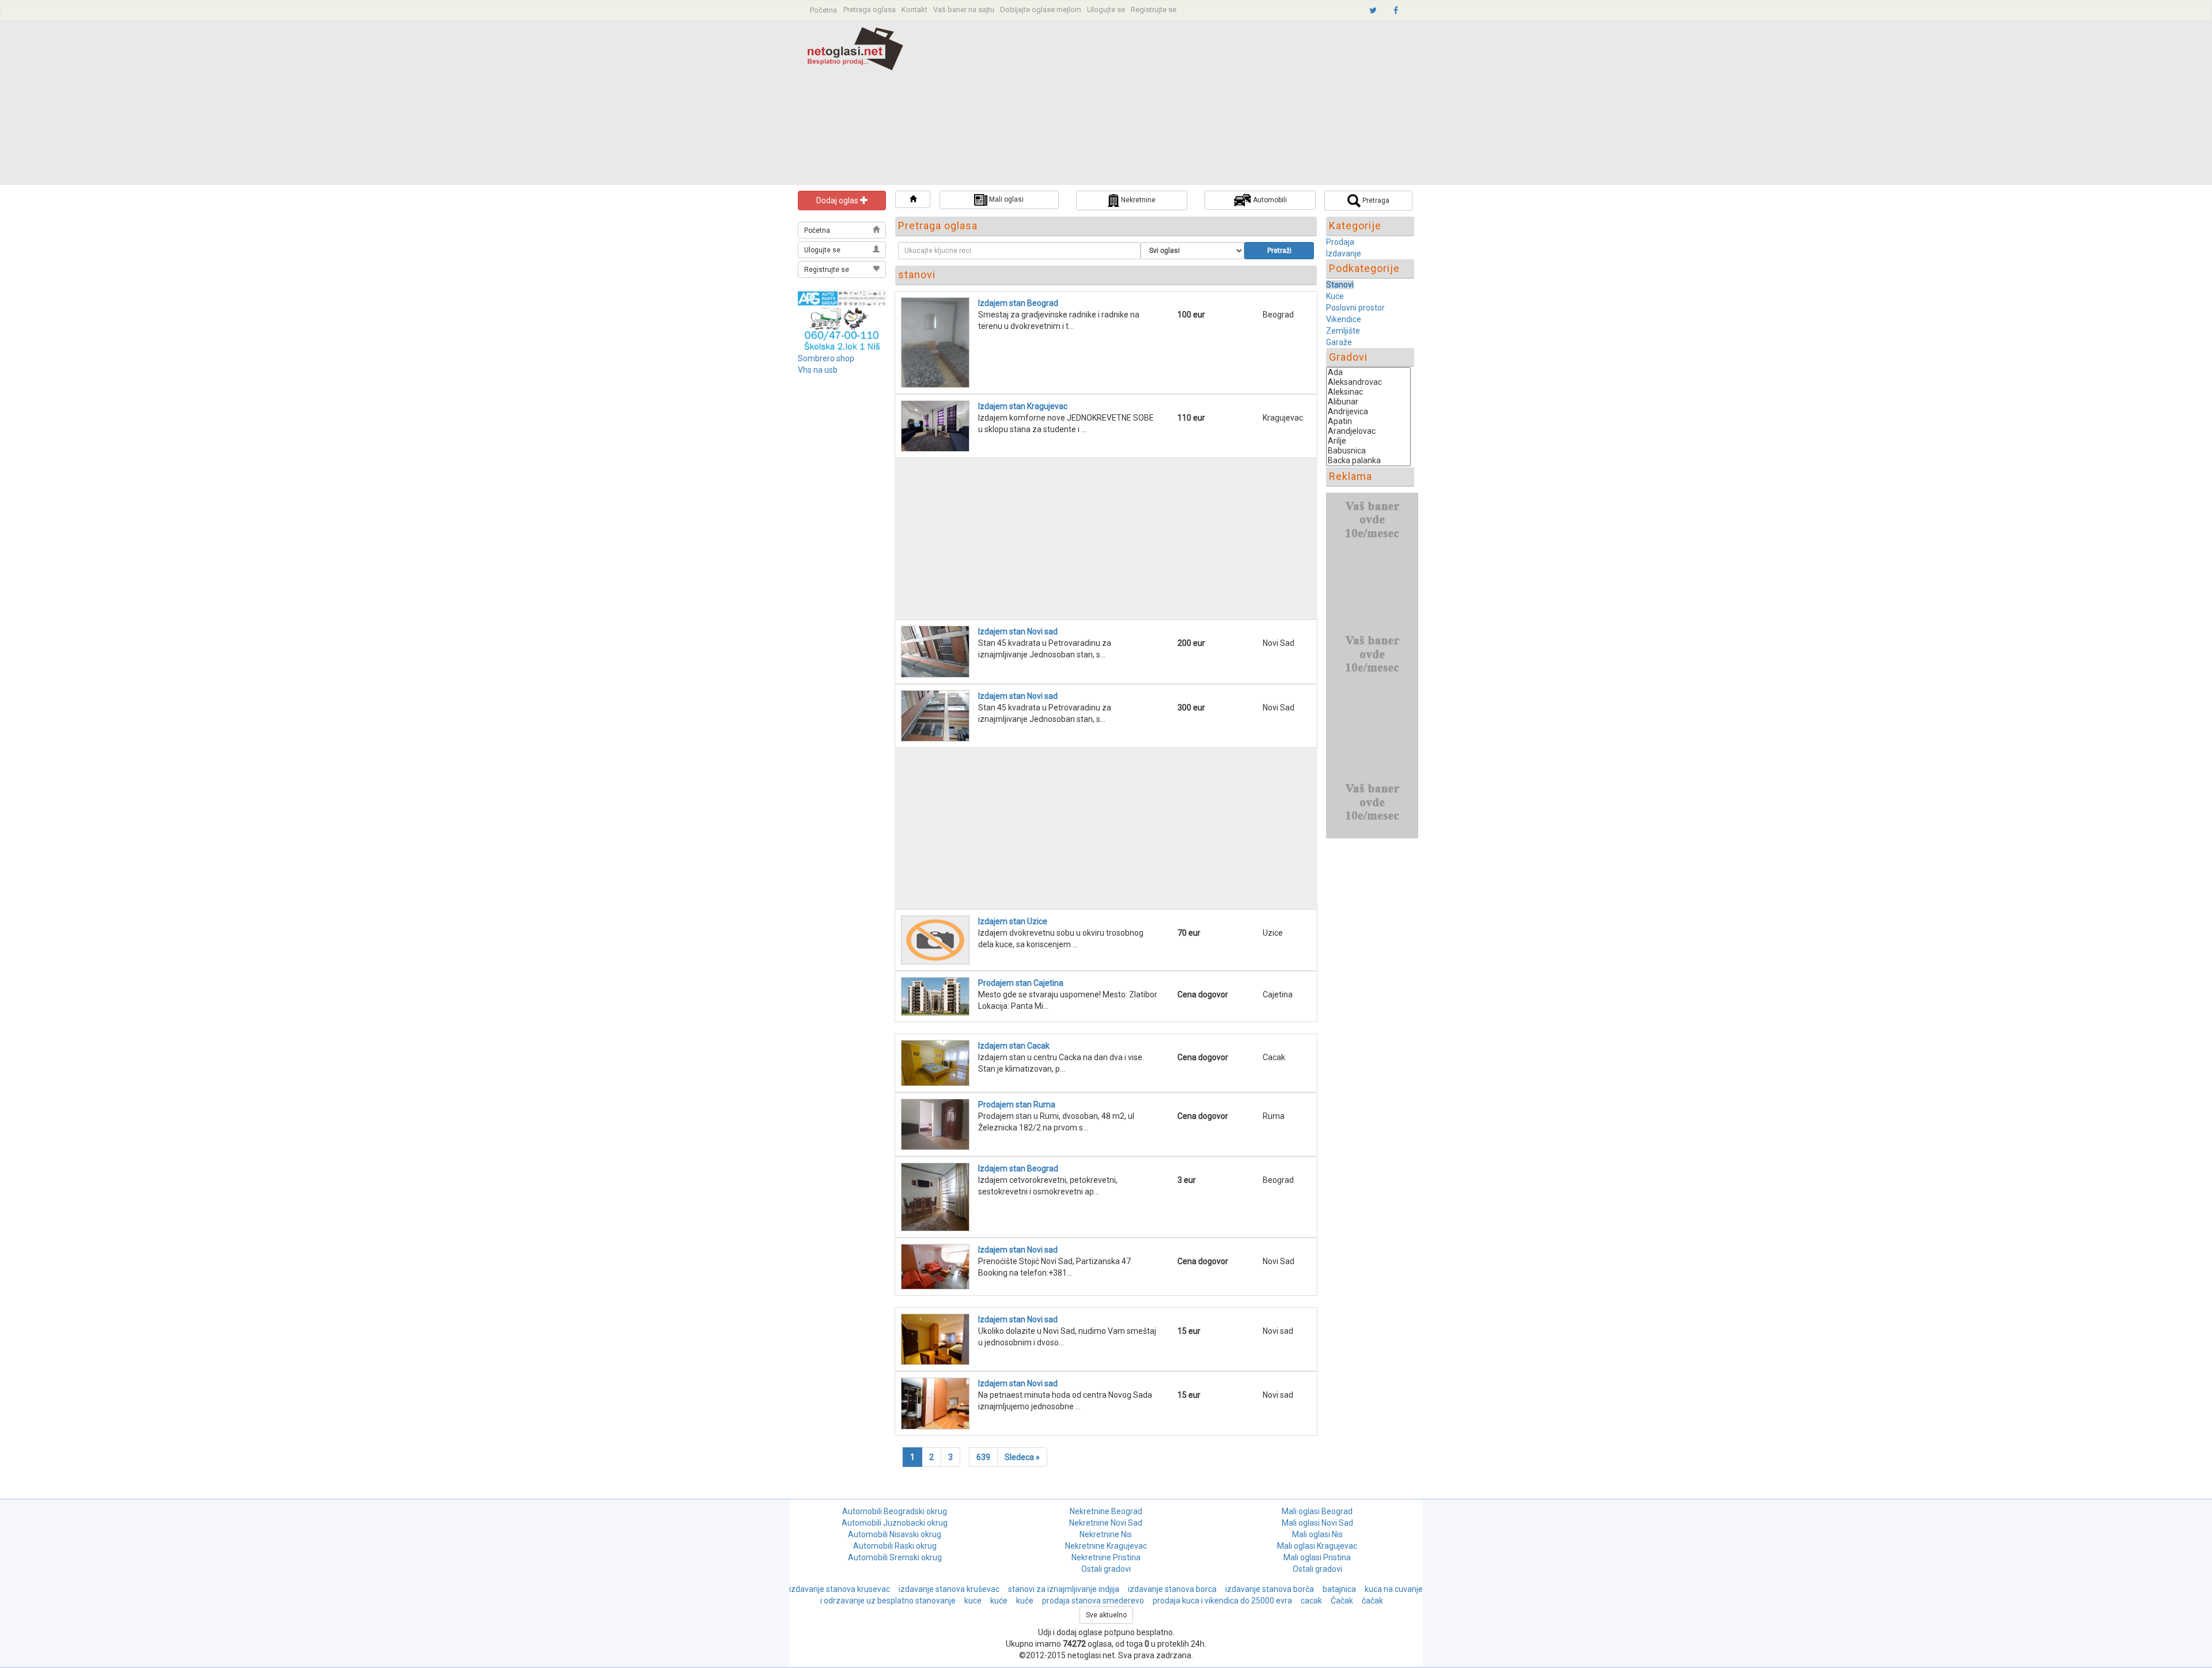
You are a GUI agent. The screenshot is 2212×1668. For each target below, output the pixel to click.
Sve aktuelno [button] (1106, 1615)
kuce (973, 1601)
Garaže (1339, 342)
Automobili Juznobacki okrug (895, 1523)
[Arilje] (1368, 441)
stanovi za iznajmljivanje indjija (1064, 1589)
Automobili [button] (1269, 200)
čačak (1372, 1601)
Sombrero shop (826, 358)
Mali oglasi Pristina (1317, 1557)
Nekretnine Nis (1106, 1534)
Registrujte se (1154, 10)
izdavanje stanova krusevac (840, 1589)
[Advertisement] (1185, 104)
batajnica (1339, 1589)
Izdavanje (1344, 254)
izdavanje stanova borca (1172, 1589)
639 (983, 1457)
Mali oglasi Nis (1317, 1534)
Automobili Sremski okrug (895, 1557)
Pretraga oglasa (870, 10)
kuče (1025, 1601)
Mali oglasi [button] (1005, 199)
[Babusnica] (1368, 451)
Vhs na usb (818, 370)
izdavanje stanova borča (1270, 1589)
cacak (1311, 1601)
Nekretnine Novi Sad (1106, 1523)
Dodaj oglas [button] (838, 201)
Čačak (1342, 1601)
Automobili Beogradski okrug (895, 1511)
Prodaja (1340, 242)
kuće (999, 1601)
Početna (823, 10)
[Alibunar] (1368, 402)
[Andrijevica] (1368, 412)
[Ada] (1368, 372)
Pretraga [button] (1375, 201)
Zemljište (1343, 331)
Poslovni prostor (1355, 308)
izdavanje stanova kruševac (949, 1589)
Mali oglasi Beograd (1317, 1511)
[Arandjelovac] (1368, 431)
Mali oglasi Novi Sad (1317, 1523)
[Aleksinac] (1368, 392)
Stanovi (1340, 285)
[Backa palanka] (1368, 461)
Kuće (1335, 296)
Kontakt (914, 10)
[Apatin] (1368, 421)
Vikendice (1344, 319)
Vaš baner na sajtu (964, 10)
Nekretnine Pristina (1106, 1557)
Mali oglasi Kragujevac (1317, 1546)
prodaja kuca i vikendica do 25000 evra (1222, 1601)
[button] (912, 199)
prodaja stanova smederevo (1093, 1601)
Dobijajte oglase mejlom (1041, 10)
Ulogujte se (1106, 10)
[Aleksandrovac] (1368, 382)
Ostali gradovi (1106, 1569)
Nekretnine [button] (1137, 200)
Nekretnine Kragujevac (1106, 1546)
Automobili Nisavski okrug (895, 1534)
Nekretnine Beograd (1106, 1511)
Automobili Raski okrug (895, 1546)
